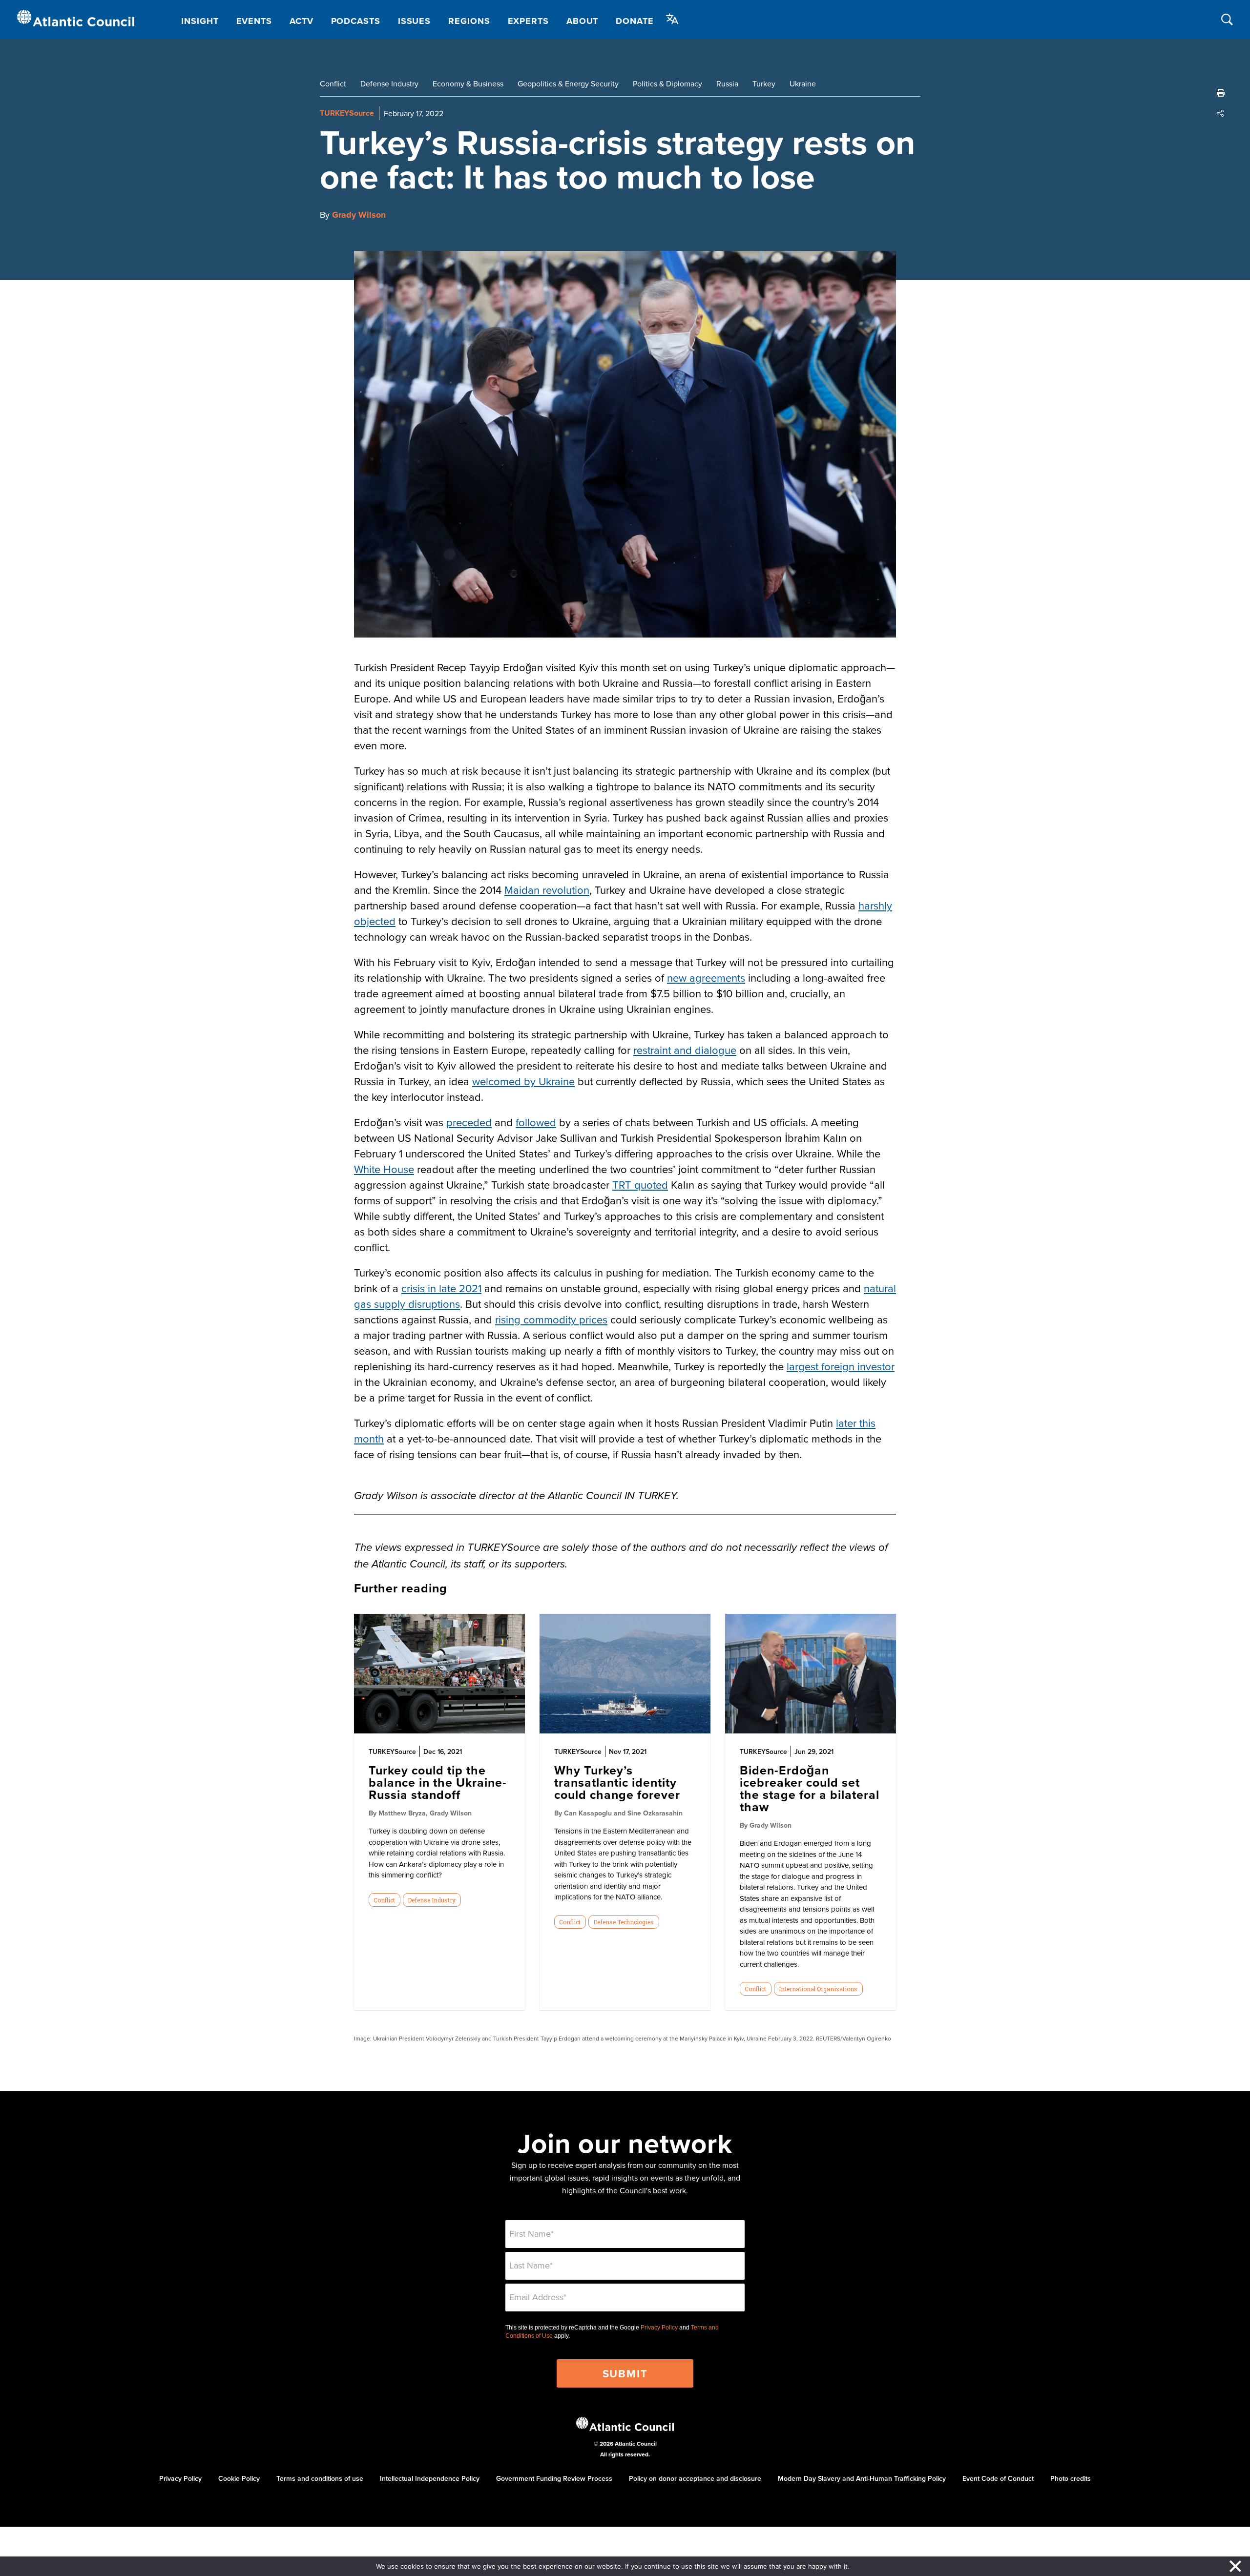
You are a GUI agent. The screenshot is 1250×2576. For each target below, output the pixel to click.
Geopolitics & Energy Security (568, 83)
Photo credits (1071, 2478)
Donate (635, 21)
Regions (469, 21)
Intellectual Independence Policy (430, 2478)
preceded (469, 1122)
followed (536, 1122)
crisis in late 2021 (441, 1288)
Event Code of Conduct (998, 2478)
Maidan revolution (547, 890)
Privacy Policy (659, 2328)
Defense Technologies (624, 1922)
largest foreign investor (841, 1366)
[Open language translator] (672, 19)
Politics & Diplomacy (667, 83)
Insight (200, 21)
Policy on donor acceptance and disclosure (695, 2478)
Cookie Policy (239, 2478)
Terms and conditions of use (320, 2478)
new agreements (706, 978)
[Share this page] (1221, 113)
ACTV (302, 21)
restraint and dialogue (685, 1050)
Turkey (764, 83)
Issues (414, 21)
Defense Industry (389, 83)
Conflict (333, 83)
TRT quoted (640, 1185)
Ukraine (803, 83)
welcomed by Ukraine (523, 1081)
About (583, 21)
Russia (727, 83)
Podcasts (356, 21)
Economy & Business (468, 83)
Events (254, 21)
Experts (528, 21)
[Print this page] (1221, 93)
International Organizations (818, 1989)
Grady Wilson (359, 215)
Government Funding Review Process (554, 2478)
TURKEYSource (347, 113)
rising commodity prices (551, 1319)
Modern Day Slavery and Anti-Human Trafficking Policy (862, 2478)
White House (384, 1169)
